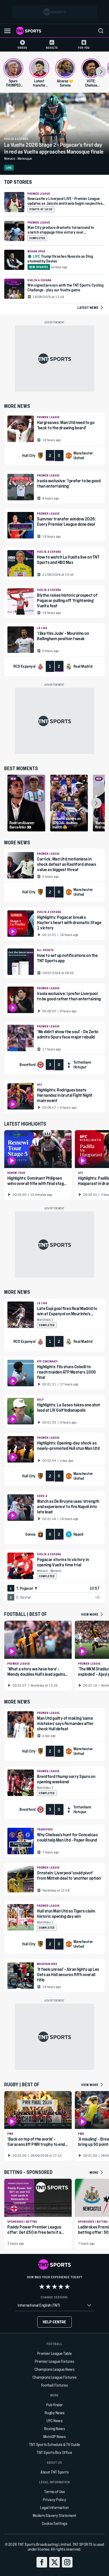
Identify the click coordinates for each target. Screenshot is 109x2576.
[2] (48, 2287)
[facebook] (42, 2562)
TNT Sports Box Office (54, 2452)
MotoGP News (55, 2437)
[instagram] (67, 2562)
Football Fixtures (55, 2385)
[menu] (101, 31)
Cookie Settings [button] (55, 2523)
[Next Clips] (96, 803)
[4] (61, 2287)
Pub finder (55, 2405)
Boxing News (55, 2429)
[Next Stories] (101, 72)
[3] (54, 2287)
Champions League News (55, 2369)
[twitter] (54, 2562)
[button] (7, 31)
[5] (67, 2287)
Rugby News (55, 2413)
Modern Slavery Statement (55, 2515)
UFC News (54, 2421)
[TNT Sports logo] (29, 31)
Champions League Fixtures (55, 2377)
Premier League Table (55, 2353)
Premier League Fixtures (55, 2361)
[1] (42, 2287)
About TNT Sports (54, 2472)
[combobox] (54, 2305)
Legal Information (54, 2508)
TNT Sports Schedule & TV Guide (55, 2444)
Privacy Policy (54, 2500)
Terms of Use (54, 2492)
